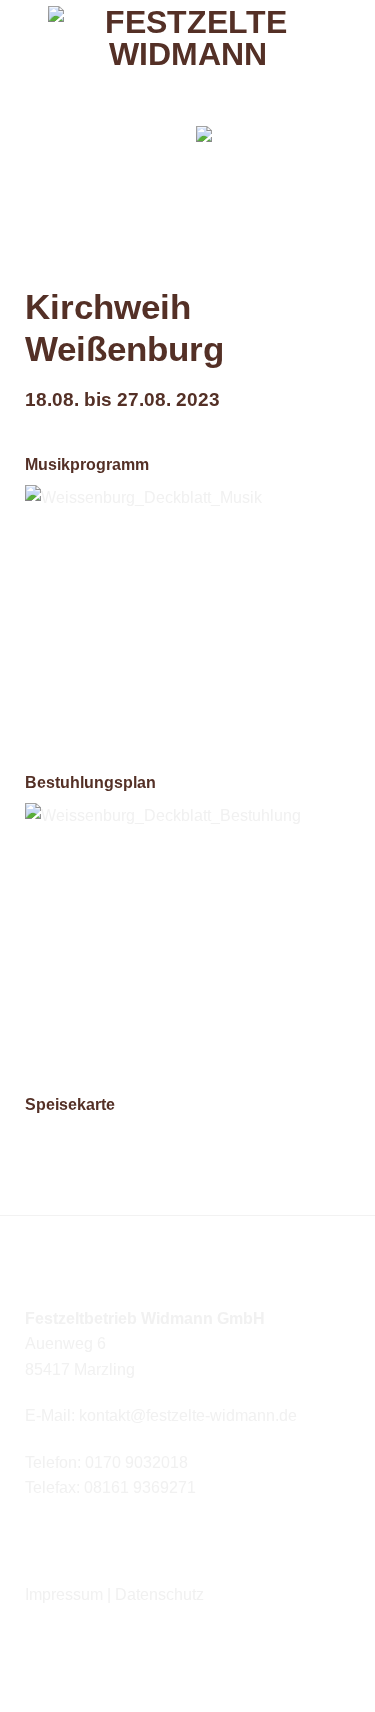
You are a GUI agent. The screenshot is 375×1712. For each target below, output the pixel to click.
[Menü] (160, 149)
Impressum (64, 1594)
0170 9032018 (136, 1462)
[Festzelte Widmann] (188, 64)
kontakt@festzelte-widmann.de (188, 1415)
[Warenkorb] (212, 149)
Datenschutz (159, 1594)
